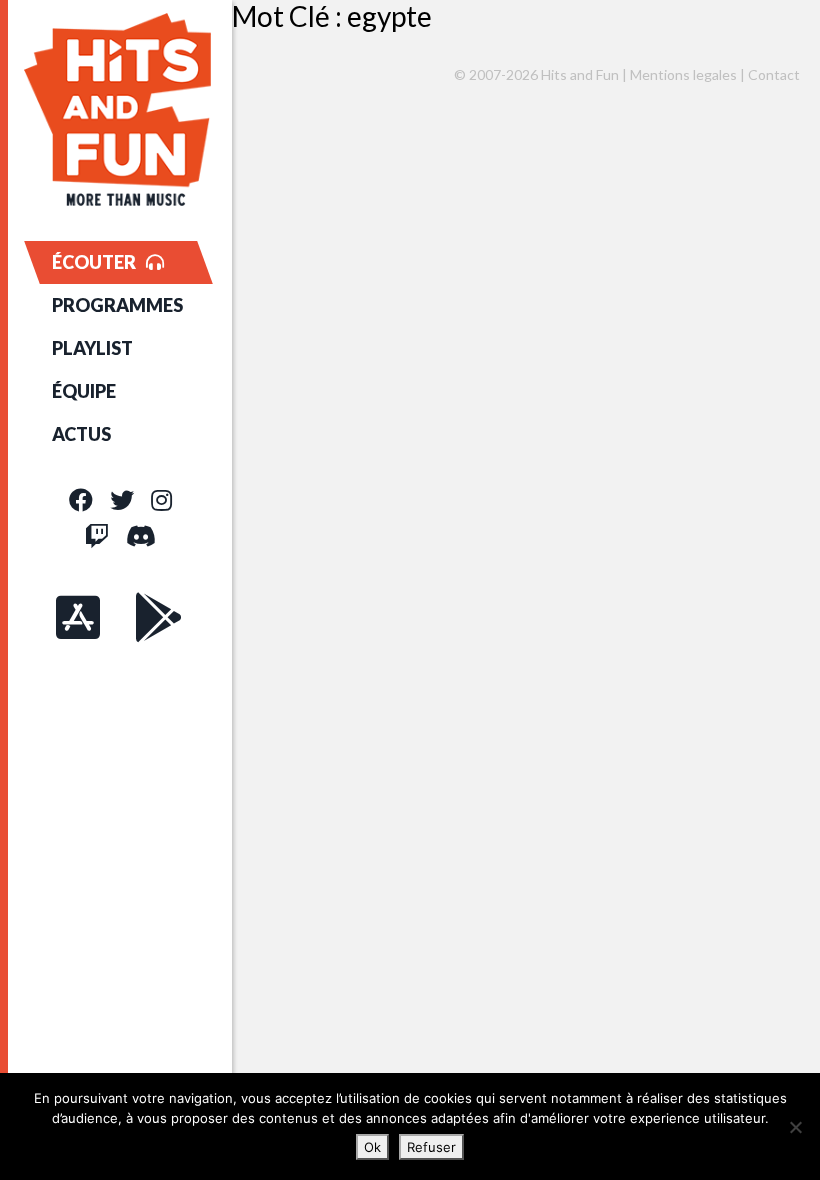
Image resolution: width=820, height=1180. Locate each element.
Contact (774, 74)
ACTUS (81, 434)
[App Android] (159, 617)
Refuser (431, 1147)
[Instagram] (161, 499)
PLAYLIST (92, 348)
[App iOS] (78, 617)
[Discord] (141, 535)
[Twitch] (97, 535)
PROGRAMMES (117, 305)
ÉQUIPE (84, 391)
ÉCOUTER (94, 262)
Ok (372, 1147)
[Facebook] (81, 499)
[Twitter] (122, 499)
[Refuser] (795, 1127)
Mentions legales (683, 74)
